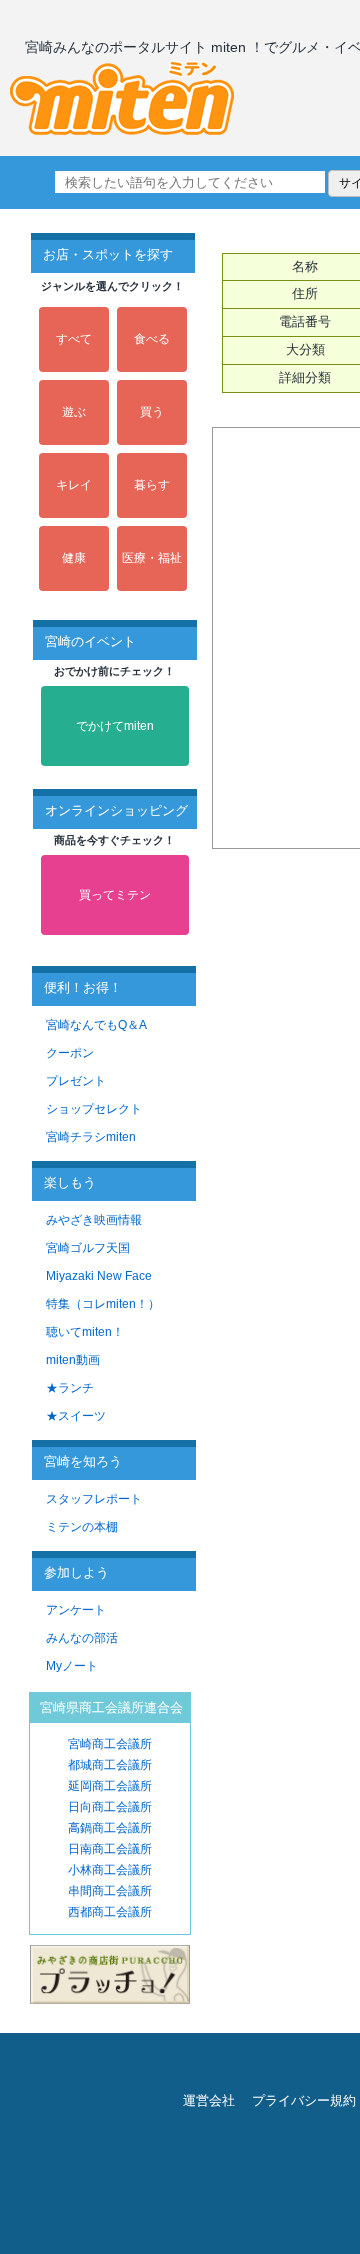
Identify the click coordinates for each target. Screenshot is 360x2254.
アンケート (76, 1610)
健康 (74, 558)
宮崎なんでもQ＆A (96, 1025)
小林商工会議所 (110, 1870)
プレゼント (76, 1081)
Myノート (72, 1666)
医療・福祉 (152, 558)
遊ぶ (74, 412)
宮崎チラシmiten (91, 1137)
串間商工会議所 (110, 1891)
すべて (74, 339)
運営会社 (209, 2100)
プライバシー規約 (304, 2100)
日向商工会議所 (110, 1807)
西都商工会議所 (110, 1912)
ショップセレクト (94, 1109)
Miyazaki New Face (99, 1276)
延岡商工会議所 (110, 1786)
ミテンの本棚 (82, 1527)
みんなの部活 (82, 1638)
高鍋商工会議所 (110, 1828)
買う (152, 412)
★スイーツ (76, 1416)
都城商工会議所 (110, 1765)
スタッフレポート (94, 1499)
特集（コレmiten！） (103, 1304)
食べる (152, 339)
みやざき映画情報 (94, 1220)
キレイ (74, 485)
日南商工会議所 (110, 1849)
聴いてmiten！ (85, 1332)
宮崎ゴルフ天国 (88, 1248)
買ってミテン (115, 895)
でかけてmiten (115, 726)
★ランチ (70, 1388)
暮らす (152, 485)
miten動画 (73, 1360)
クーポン (70, 1053)
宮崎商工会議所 (110, 1744)
